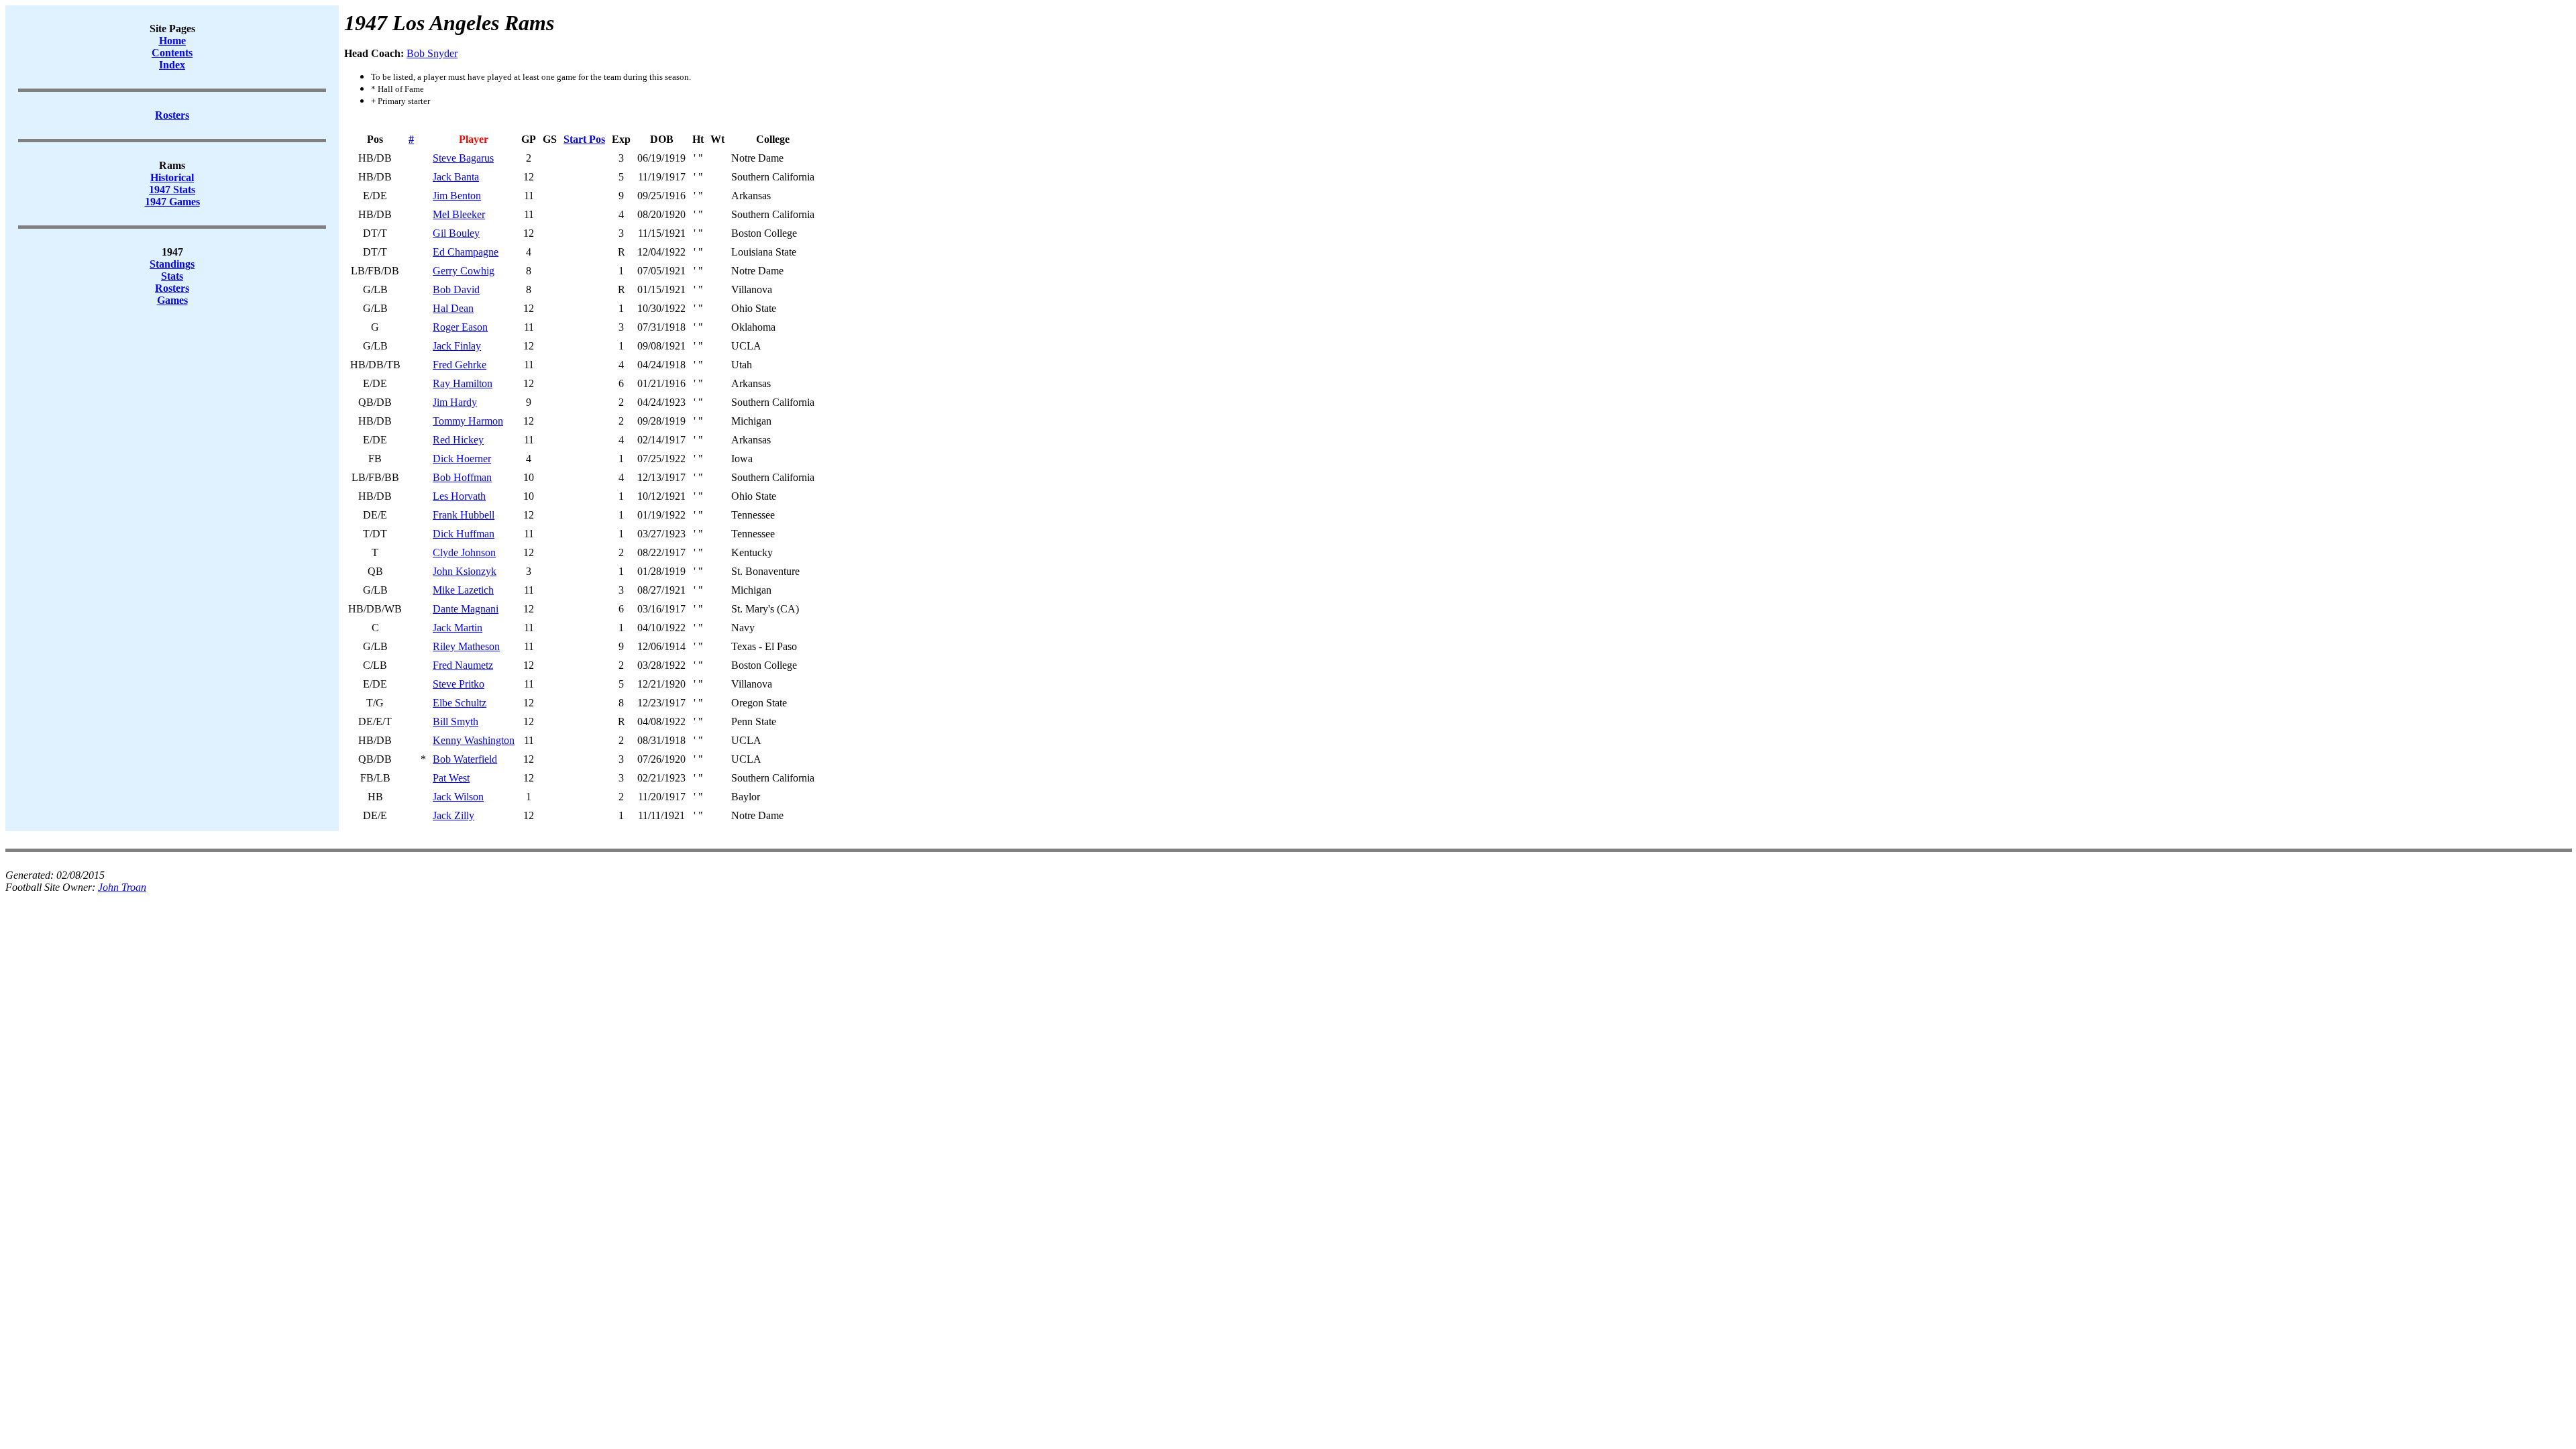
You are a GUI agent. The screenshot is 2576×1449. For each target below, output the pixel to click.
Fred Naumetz (463, 665)
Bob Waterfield (465, 759)
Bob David (456, 289)
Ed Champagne (466, 252)
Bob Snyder (432, 53)
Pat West (451, 778)
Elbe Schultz (460, 703)
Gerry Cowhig (464, 271)
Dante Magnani (466, 609)
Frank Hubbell (464, 515)
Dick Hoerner (462, 459)
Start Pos (584, 139)
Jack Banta (456, 177)
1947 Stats (172, 190)
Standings (172, 264)
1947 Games (172, 202)
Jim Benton (457, 196)
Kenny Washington (474, 740)
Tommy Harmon (468, 421)
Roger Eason (460, 327)
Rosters (172, 288)
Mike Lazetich (463, 590)
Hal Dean (453, 308)
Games (172, 300)
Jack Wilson (458, 797)
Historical (172, 177)
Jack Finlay (457, 346)
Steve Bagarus (463, 158)
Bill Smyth (455, 721)
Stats (172, 276)
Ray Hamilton (463, 383)
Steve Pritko (459, 684)
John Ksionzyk (465, 571)
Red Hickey (458, 440)
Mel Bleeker (459, 214)
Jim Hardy (455, 402)
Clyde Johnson (464, 552)
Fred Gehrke (460, 365)
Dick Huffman (464, 534)
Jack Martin (458, 628)
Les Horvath (459, 496)
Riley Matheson (466, 646)
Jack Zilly (453, 815)
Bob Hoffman (462, 477)
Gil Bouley (456, 233)
